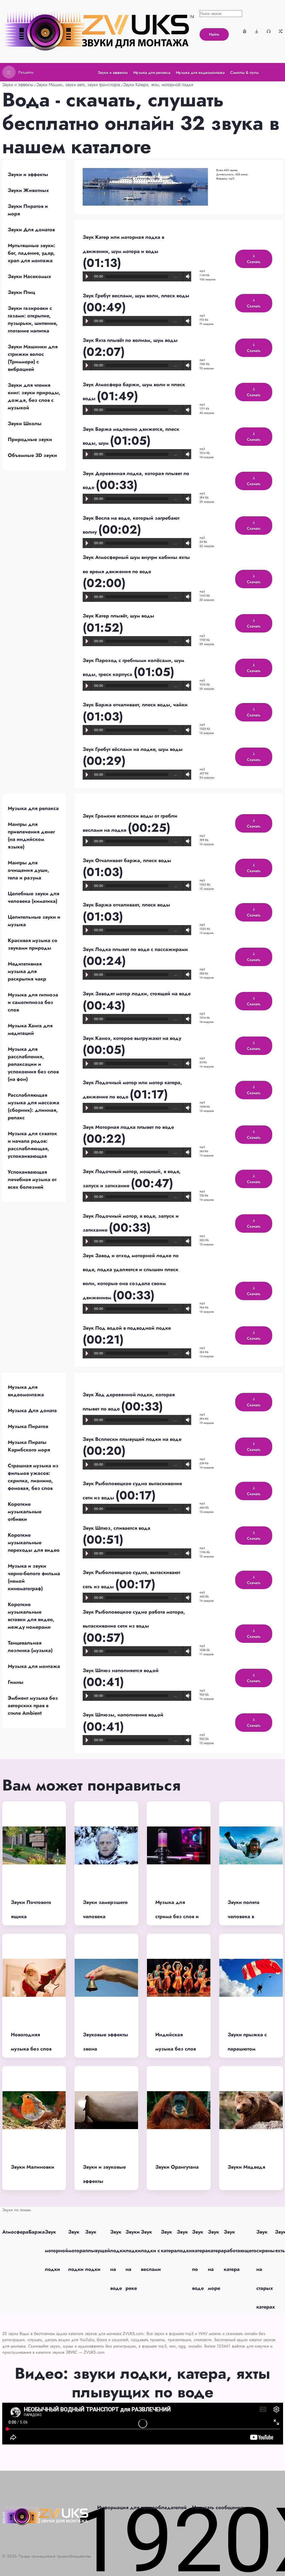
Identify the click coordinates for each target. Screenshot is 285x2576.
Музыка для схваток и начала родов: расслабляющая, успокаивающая (32, 1145)
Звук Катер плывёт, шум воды (118, 616)
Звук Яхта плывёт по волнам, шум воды (130, 340)
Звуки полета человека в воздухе (244, 1916)
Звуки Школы (25, 424)
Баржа (37, 2232)
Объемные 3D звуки (32, 455)
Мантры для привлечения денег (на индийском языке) (31, 835)
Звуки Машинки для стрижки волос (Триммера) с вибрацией (33, 358)
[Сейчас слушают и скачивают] (269, 31)
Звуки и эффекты (18, 85)
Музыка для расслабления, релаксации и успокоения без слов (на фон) (33, 1064)
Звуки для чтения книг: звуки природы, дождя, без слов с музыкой (34, 396)
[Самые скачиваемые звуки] (257, 31)
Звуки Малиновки (33, 2167)
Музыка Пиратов (28, 1426)
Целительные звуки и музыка (34, 921)
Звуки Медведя (246, 2167)
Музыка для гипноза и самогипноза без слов (33, 1002)
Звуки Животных (28, 190)
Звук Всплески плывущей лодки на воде (132, 1439)
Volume (187, 277)
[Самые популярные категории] (245, 31)
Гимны (16, 1682)
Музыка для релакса (33, 808)
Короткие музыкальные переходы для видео (34, 1543)
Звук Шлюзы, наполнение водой (123, 1715)
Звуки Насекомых (30, 276)
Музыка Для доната (32, 1410)
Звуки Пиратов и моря (28, 210)
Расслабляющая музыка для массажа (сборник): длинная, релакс (34, 1106)
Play (87, 276)
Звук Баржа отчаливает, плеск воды (126, 905)
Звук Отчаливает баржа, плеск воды (127, 860)
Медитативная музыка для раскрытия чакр (27, 971)
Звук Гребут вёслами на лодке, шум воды (133, 749)
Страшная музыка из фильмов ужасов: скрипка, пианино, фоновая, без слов (33, 1477)
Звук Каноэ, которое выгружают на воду (132, 1038)
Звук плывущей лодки (98, 2251)
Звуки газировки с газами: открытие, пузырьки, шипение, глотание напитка (33, 319)
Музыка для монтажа (34, 1666)
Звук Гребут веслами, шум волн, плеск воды (136, 296)
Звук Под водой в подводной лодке (127, 1328)
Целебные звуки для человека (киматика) (34, 897)
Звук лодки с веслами (151, 2251)
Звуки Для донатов (31, 230)
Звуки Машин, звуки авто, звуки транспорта (78, 85)
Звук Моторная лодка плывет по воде (128, 1127)
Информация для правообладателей (142, 2507)
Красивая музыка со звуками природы (33, 944)
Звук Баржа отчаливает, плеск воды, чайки (135, 705)
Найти (214, 34)
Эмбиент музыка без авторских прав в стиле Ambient (33, 1706)
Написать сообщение (218, 2507)
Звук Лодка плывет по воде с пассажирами (135, 949)
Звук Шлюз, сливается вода (116, 1528)
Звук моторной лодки (56, 2251)
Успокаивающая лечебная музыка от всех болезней (32, 1179)
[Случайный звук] (281, 31)
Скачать (254, 262)
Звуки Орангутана (177, 2167)
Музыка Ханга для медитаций (30, 1029)
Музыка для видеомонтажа (26, 1391)
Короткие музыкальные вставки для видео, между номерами (31, 1616)
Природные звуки (30, 439)
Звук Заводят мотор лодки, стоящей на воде (137, 994)
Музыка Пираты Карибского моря (29, 1446)
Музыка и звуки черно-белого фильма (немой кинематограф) (34, 1577)
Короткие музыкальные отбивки (25, 1512)
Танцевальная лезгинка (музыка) (30, 1647)
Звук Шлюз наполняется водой (121, 1670)
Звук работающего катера (240, 2251)
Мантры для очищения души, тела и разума (29, 870)
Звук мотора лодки (77, 2251)
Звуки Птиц (21, 292)
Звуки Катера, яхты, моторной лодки (158, 85)
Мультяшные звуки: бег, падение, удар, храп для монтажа (32, 253)
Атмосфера (15, 2232)
